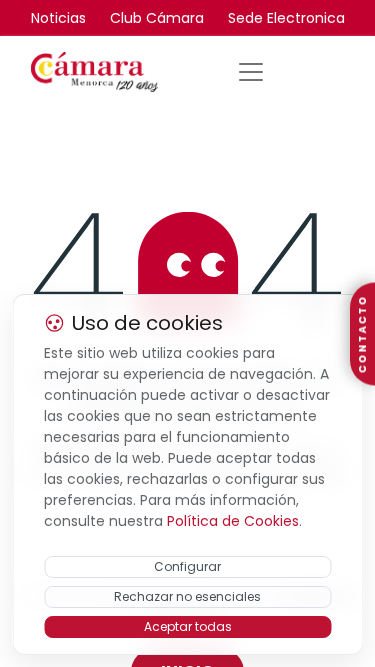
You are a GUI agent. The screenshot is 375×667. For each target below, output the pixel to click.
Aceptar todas (188, 626)
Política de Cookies (233, 521)
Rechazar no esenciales (187, 596)
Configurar (187, 566)
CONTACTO (362, 333)
